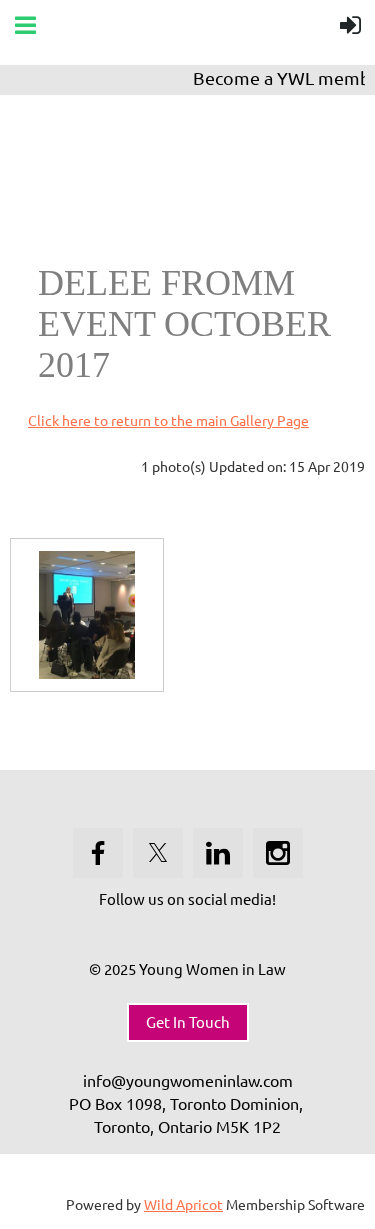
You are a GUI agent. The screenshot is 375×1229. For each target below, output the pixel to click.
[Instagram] (278, 853)
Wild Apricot (183, 1204)
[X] (158, 853)
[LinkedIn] (218, 853)
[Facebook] (98, 853)
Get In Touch (188, 1021)
